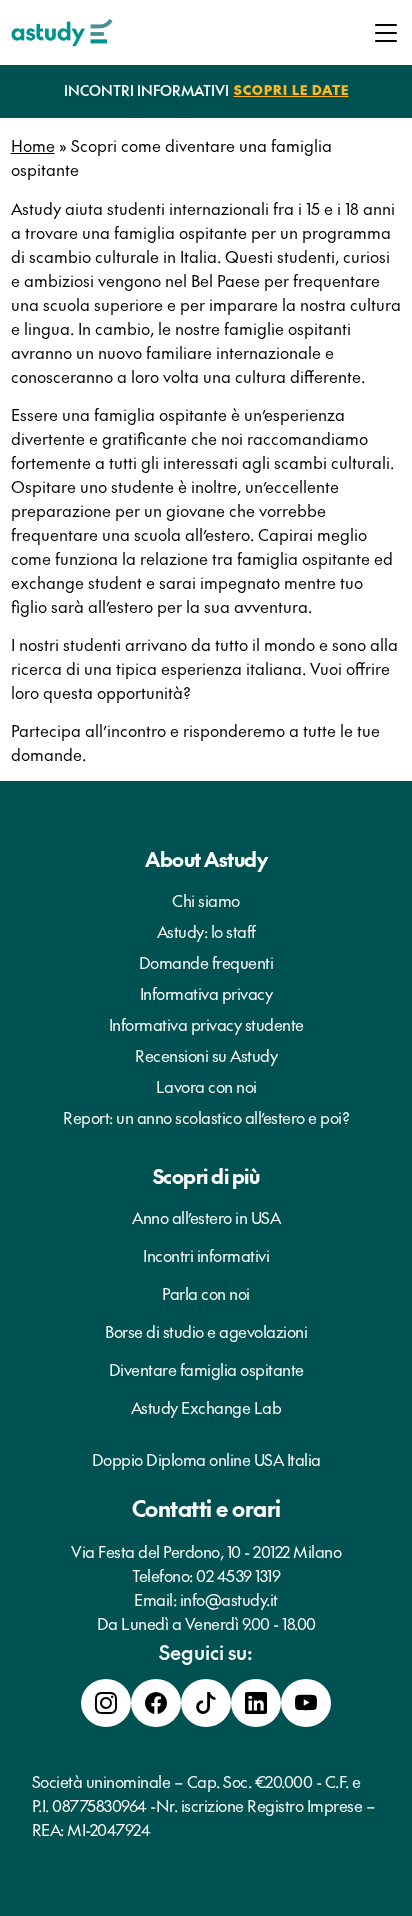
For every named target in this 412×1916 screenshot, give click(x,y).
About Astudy (206, 859)
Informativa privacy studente (206, 1024)
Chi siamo (206, 900)
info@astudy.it (229, 1599)
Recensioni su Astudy (206, 1055)
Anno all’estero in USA (206, 1217)
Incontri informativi (206, 1255)
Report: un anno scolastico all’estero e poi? (206, 1117)
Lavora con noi (206, 1086)
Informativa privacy (206, 993)
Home (33, 145)
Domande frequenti (206, 962)
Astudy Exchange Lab (206, 1407)
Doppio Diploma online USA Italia (206, 1459)
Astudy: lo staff (206, 931)
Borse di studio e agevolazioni (206, 1331)
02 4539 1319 (238, 1575)
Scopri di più (206, 1176)
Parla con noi (206, 1293)
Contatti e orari (206, 1508)
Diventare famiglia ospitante (206, 1369)
